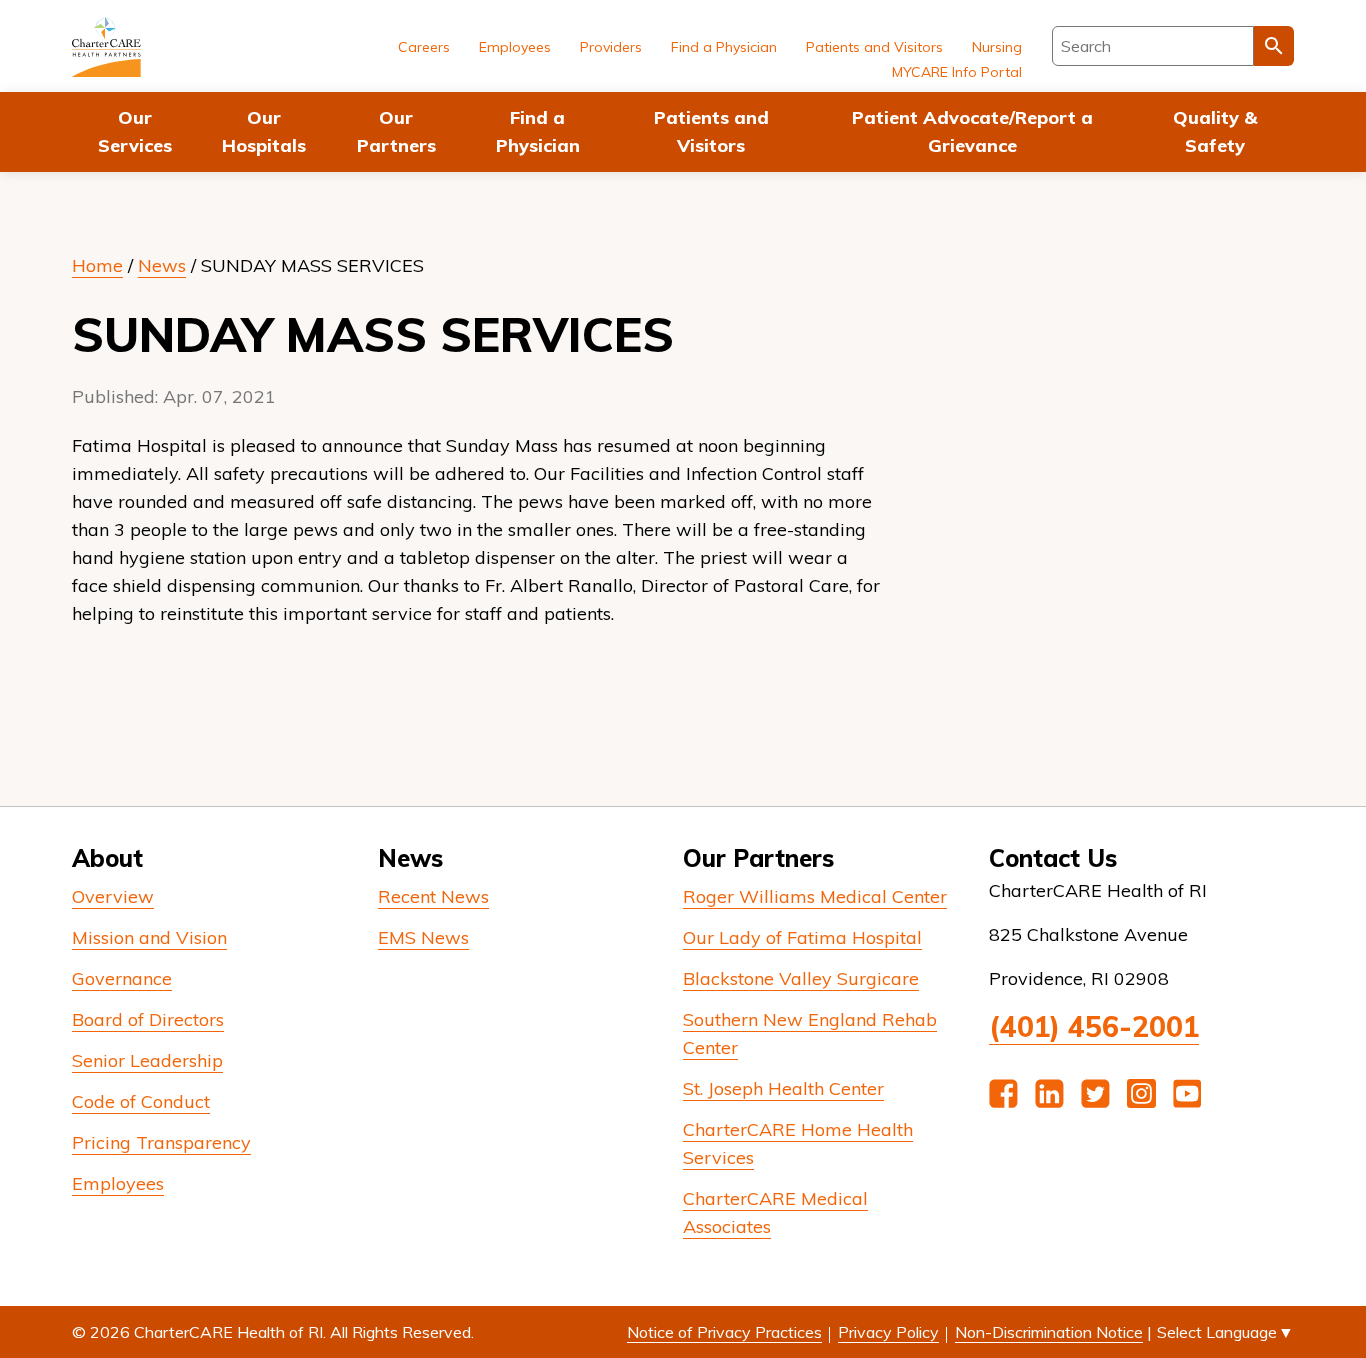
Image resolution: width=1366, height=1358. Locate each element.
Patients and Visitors (711, 131)
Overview (113, 896)
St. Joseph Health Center (783, 1088)
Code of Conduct (141, 1101)
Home (97, 265)
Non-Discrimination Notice (1049, 1332)
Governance (122, 978)
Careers (424, 47)
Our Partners (396, 131)
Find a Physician (538, 131)
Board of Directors (148, 1019)
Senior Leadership (147, 1060)
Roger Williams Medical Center (815, 896)
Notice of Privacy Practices (724, 1332)
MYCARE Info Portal (957, 72)
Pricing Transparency (161, 1142)
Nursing (997, 47)
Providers (611, 47)
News (162, 265)
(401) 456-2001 (1094, 1026)
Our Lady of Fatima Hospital (802, 937)
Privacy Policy (888, 1332)
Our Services (135, 131)
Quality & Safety (1215, 131)
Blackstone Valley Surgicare (801, 978)
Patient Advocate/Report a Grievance (972, 131)
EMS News (423, 937)
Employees (515, 47)
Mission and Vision (149, 937)
